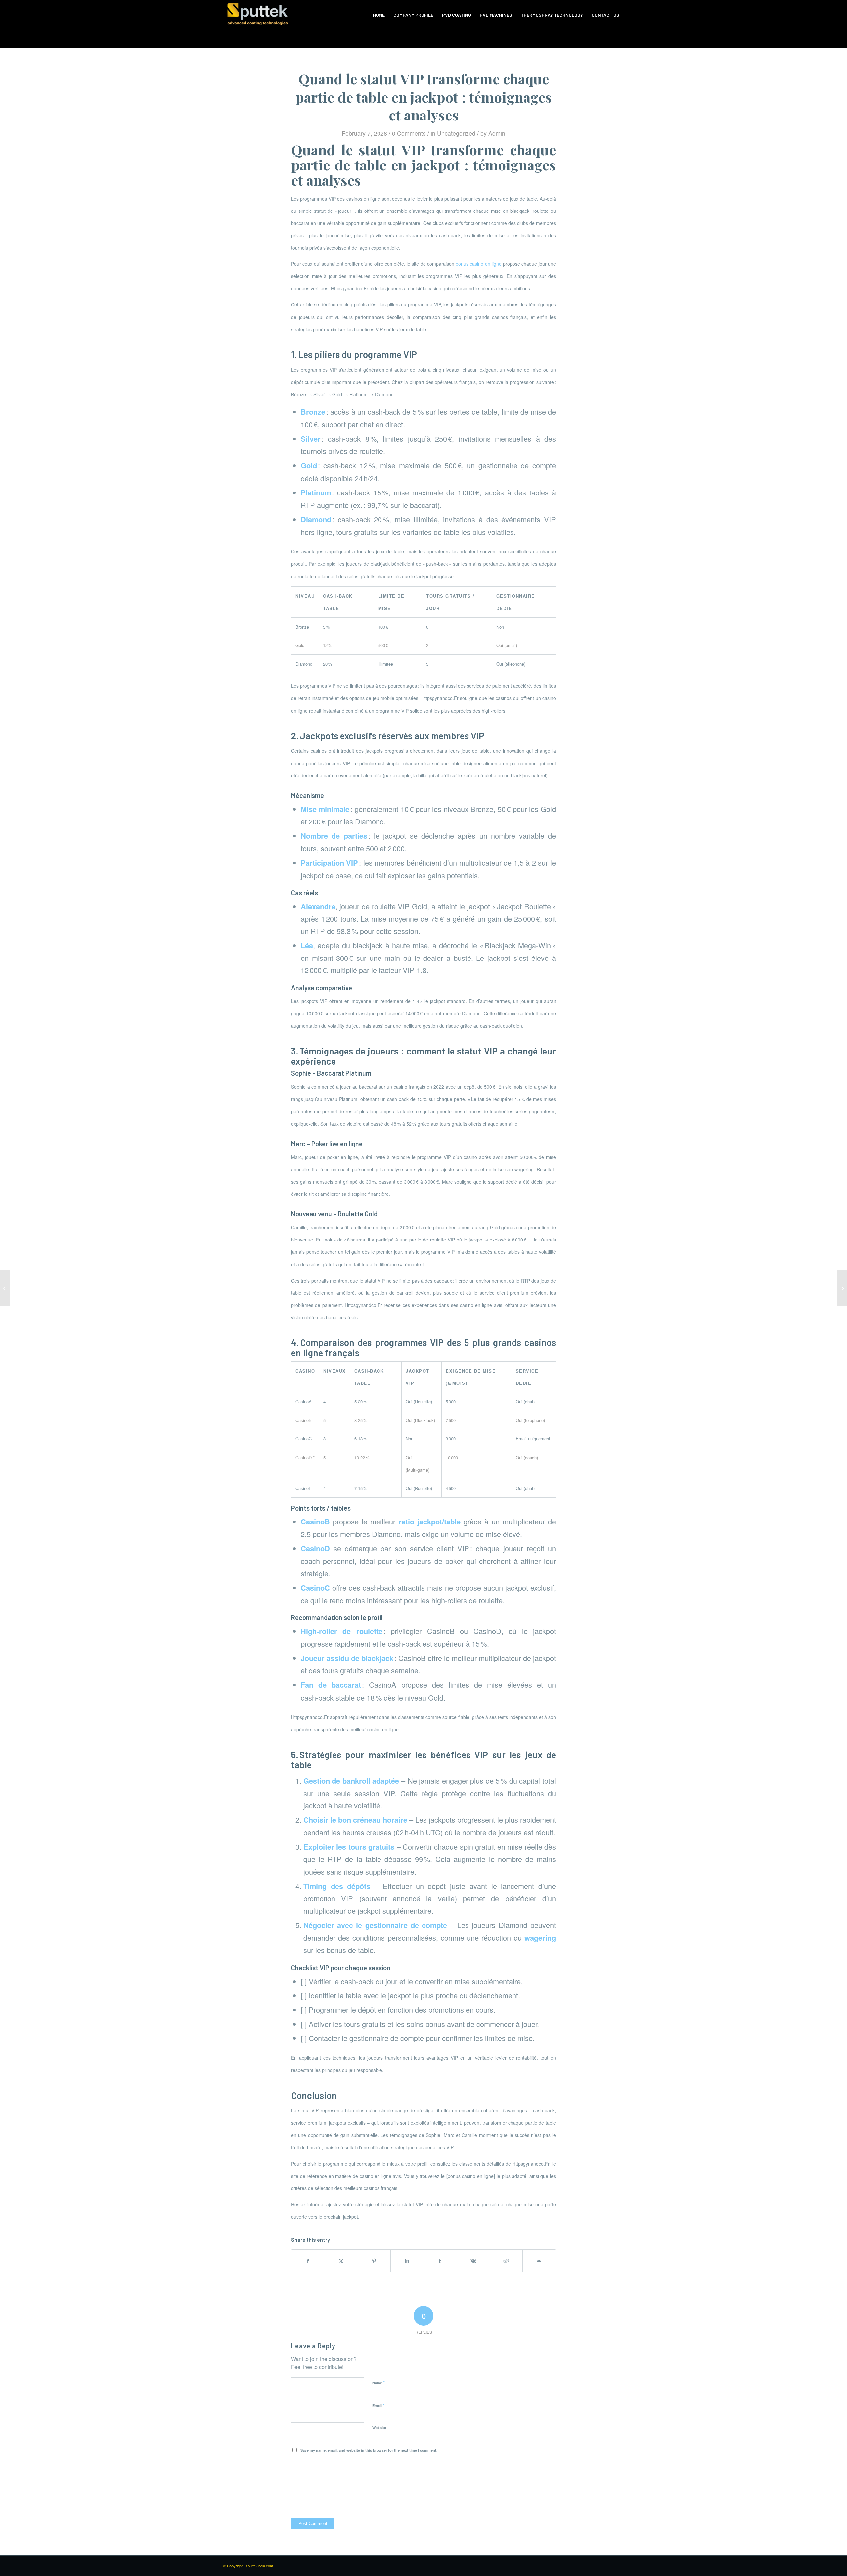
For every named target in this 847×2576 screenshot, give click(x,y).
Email (378, 2405)
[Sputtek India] (257, 15)
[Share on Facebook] (308, 2261)
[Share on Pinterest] (374, 2261)
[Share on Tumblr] (440, 2261)
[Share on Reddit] (506, 2261)
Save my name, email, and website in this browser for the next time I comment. (369, 2450)
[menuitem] (379, 15)
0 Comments (409, 133)
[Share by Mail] (539, 2261)
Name (379, 2383)
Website (379, 2428)
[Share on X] (341, 2261)
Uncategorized (456, 133)
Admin (497, 133)
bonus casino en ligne (479, 264)
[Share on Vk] (473, 2261)
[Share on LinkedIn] (407, 2261)
